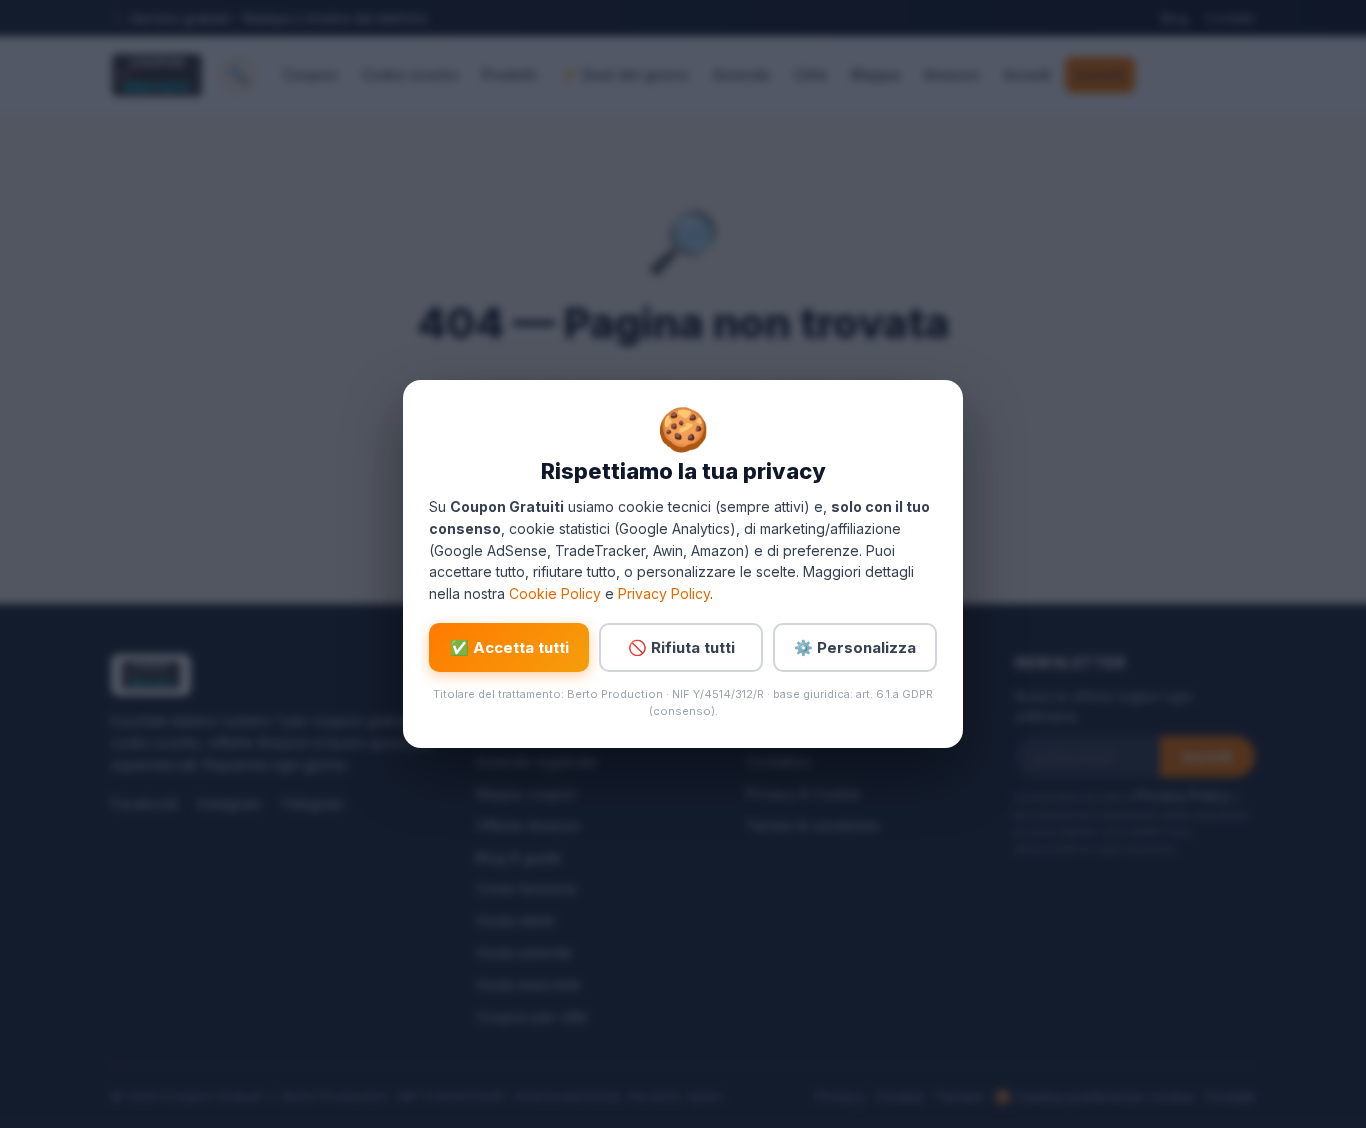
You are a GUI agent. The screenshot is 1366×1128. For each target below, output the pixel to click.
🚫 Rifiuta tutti (681, 647)
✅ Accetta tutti (509, 647)
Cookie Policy (555, 593)
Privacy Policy (664, 593)
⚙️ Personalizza (855, 647)
